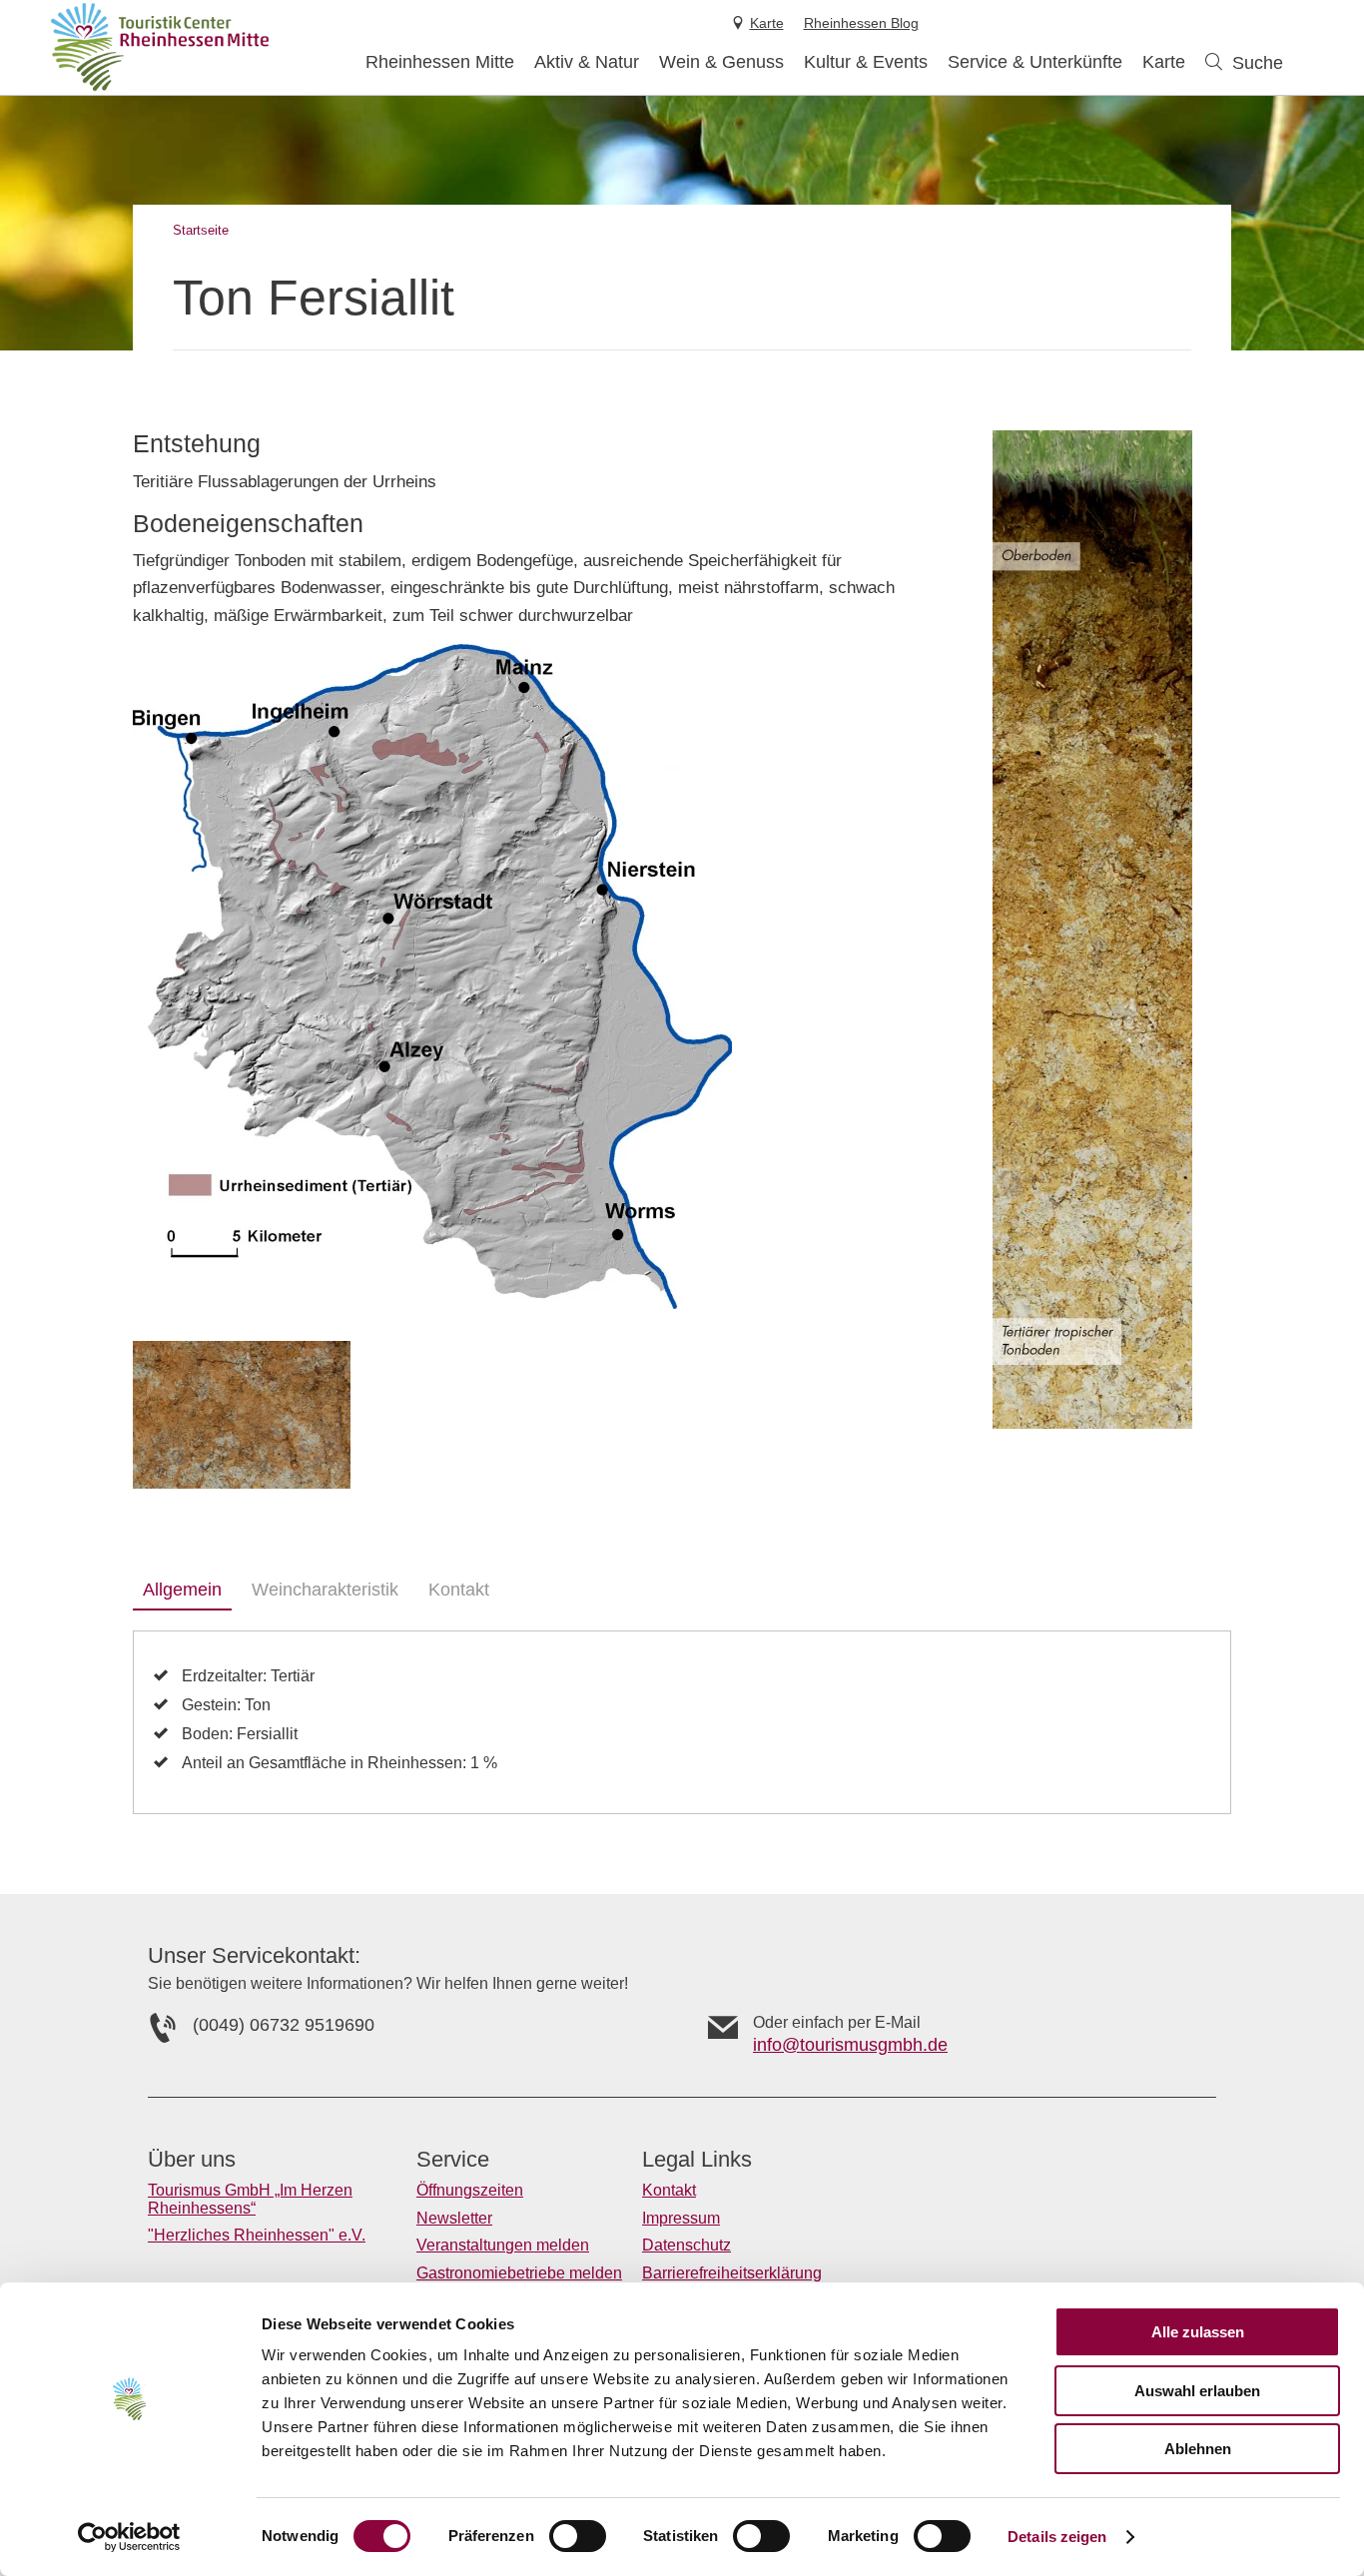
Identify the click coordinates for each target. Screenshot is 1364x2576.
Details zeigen (1057, 2537)
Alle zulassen (1198, 2332)
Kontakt (459, 1590)
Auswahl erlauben (1197, 2391)
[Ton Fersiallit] (242, 1415)
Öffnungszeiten (470, 2190)
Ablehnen (1198, 2449)
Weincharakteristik (325, 1590)
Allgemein (182, 1590)
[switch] (578, 2536)
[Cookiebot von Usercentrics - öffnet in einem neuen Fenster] (129, 2537)
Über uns (192, 2160)
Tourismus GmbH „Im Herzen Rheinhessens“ (250, 2199)
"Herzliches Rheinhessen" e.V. (257, 2235)
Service (453, 2160)
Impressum (681, 2218)
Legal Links (697, 2160)
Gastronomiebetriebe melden (519, 2273)
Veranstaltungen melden (503, 2245)
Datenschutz (686, 2245)
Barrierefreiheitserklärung (732, 2273)
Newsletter (454, 2218)
